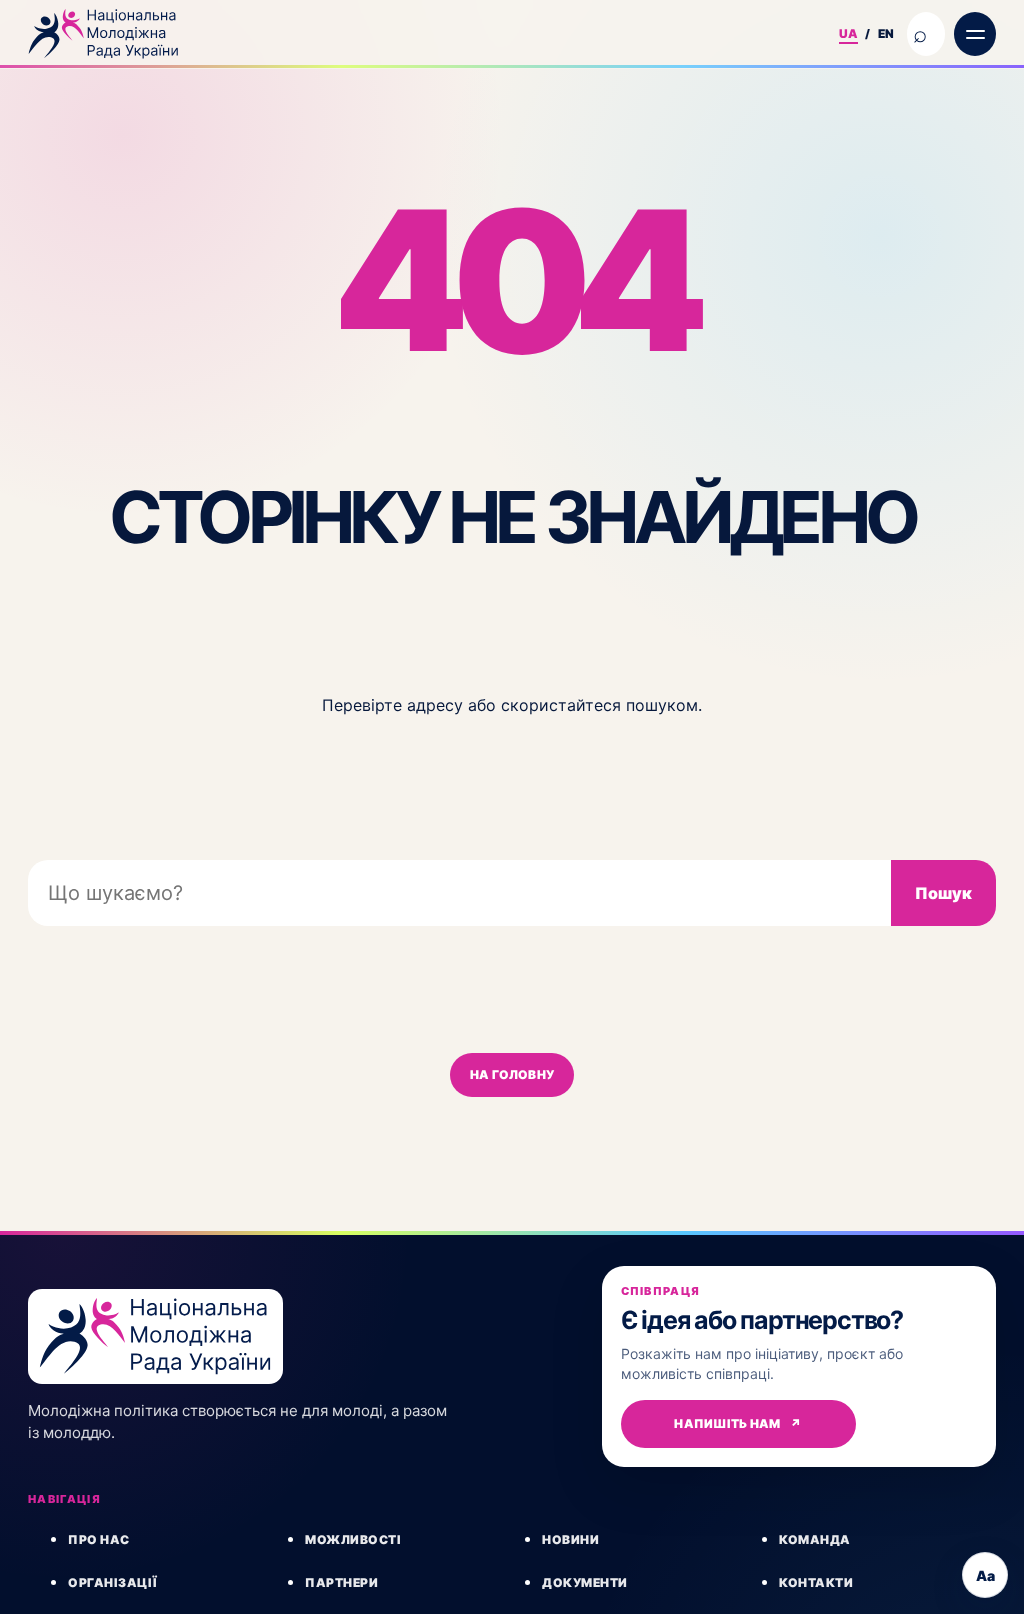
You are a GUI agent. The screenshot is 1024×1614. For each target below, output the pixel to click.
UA (848, 33)
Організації (113, 1582)
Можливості (353, 1539)
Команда (815, 1539)
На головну (512, 1074)
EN (886, 33)
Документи (585, 1582)
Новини (570, 1539)
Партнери (341, 1582)
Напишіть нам (737, 1423)
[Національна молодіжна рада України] (425, 34)
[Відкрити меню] (975, 34)
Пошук (943, 893)
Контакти (816, 1582)
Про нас (99, 1539)
